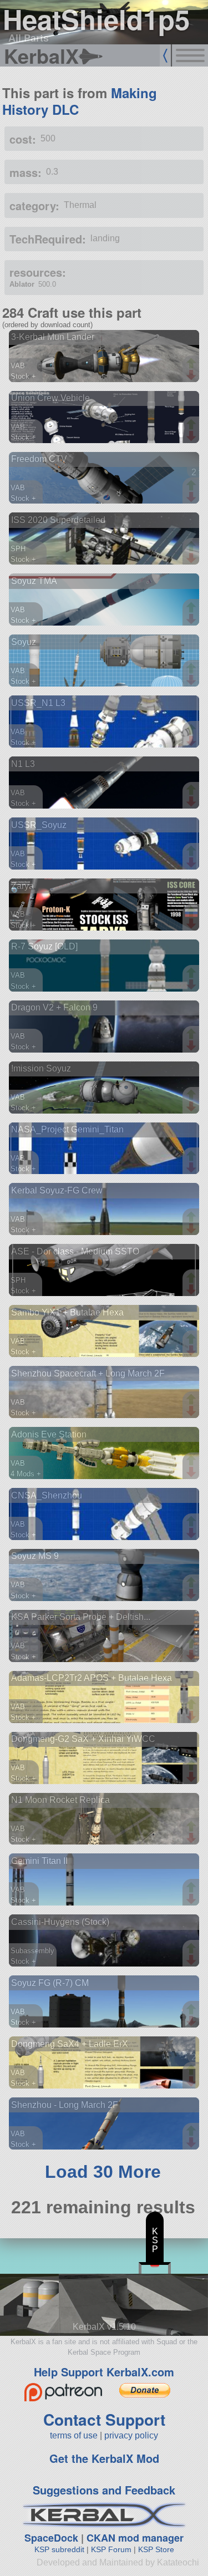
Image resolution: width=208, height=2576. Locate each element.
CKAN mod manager (135, 2538)
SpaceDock (51, 2538)
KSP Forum (111, 2549)
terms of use (74, 2435)
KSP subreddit (59, 2549)
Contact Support (104, 2419)
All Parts (29, 38)
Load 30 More (103, 2172)
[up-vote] (192, 364)
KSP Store (156, 2549)
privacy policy (131, 2435)
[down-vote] (192, 375)
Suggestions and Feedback (104, 2490)
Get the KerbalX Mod (104, 2458)
